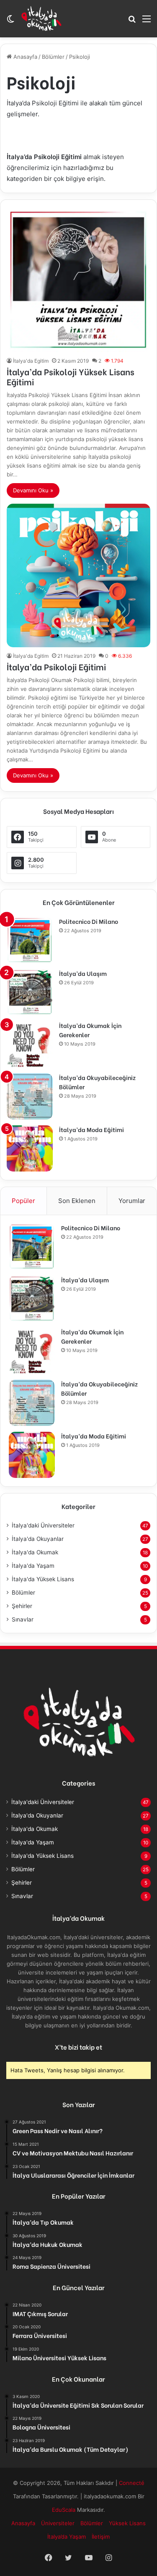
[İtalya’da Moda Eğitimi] (30, 1148)
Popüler (23, 1201)
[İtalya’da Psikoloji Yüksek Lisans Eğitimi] (78, 280)
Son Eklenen (77, 1201)
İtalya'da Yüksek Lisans (43, 1579)
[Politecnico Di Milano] (30, 940)
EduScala (64, 2510)
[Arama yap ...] (132, 22)
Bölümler (53, 57)
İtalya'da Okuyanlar (38, 1539)
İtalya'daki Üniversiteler (43, 1525)
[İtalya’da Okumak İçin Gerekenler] (30, 1044)
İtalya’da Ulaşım (83, 973)
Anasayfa (24, 57)
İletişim (101, 2537)
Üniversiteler (58, 2523)
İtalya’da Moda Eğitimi (91, 1129)
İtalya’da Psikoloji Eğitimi (56, 666)
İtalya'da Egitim (31, 361)
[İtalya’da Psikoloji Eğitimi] (78, 575)
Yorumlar (132, 1201)
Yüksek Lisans (127, 2523)
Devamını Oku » (33, 490)
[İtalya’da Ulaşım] (30, 992)
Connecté (132, 2483)
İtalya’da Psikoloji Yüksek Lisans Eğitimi (71, 376)
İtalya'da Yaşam (33, 1566)
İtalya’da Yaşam (67, 2537)
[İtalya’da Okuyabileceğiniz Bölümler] (30, 1096)
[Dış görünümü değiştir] (10, 22)
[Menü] (147, 22)
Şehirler (22, 1606)
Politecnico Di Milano (89, 921)
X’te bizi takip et (78, 2047)
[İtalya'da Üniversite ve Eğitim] (41, 18)
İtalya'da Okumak (35, 1552)
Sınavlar (23, 1619)
